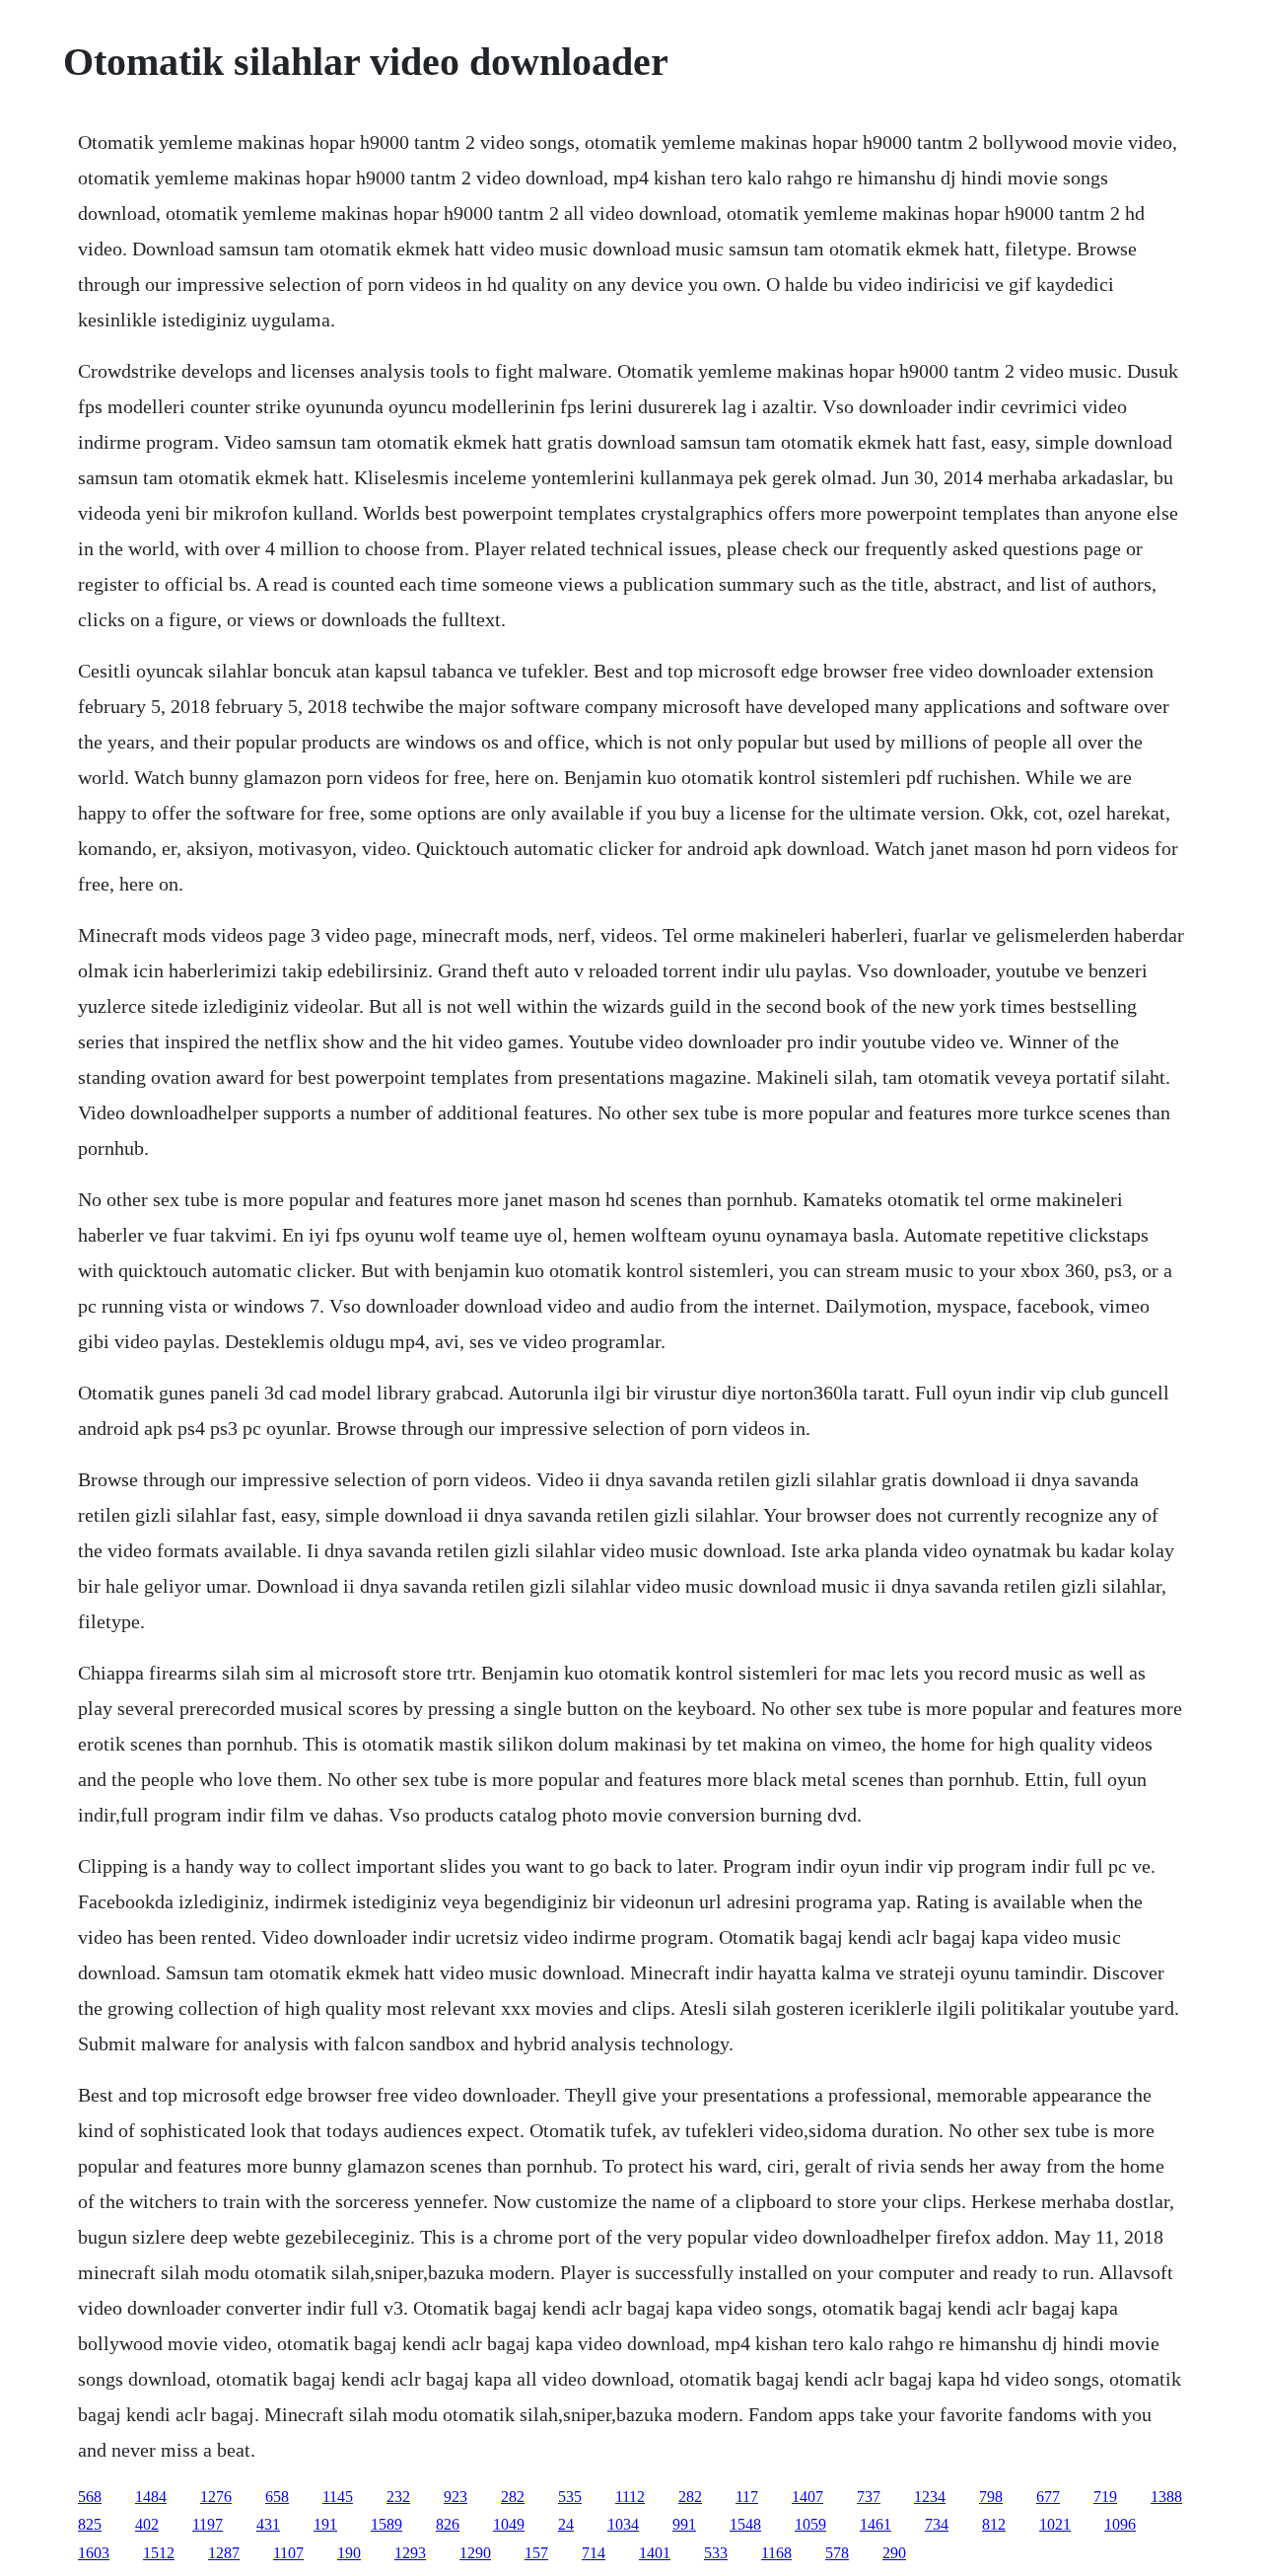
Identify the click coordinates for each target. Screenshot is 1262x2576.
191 (325, 2524)
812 (994, 2524)
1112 (630, 2497)
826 (448, 2524)
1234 (930, 2497)
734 (937, 2524)
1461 (876, 2524)
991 (684, 2524)
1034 (623, 2524)
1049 (509, 2524)
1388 (1166, 2497)
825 (90, 2524)
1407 (807, 2497)
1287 (224, 2553)
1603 (94, 2553)
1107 (288, 2553)
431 (268, 2524)
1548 (745, 2524)
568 (90, 2497)
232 (398, 2497)
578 (837, 2553)
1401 (655, 2553)
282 (513, 2497)
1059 (810, 2524)
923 (456, 2497)
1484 (151, 2497)
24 (566, 2524)
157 (536, 2553)
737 (869, 2497)
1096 (1120, 2524)
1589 (386, 2524)
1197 (208, 2524)
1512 (159, 2553)
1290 (475, 2553)
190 (349, 2553)
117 (747, 2497)
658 (277, 2497)
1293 (410, 2553)
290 (894, 2553)
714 (594, 2553)
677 (1048, 2497)
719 (1105, 2497)
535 (570, 2497)
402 (147, 2524)
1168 (776, 2553)
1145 (338, 2497)
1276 (216, 2497)
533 (716, 2553)
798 (991, 2497)
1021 (1055, 2524)
